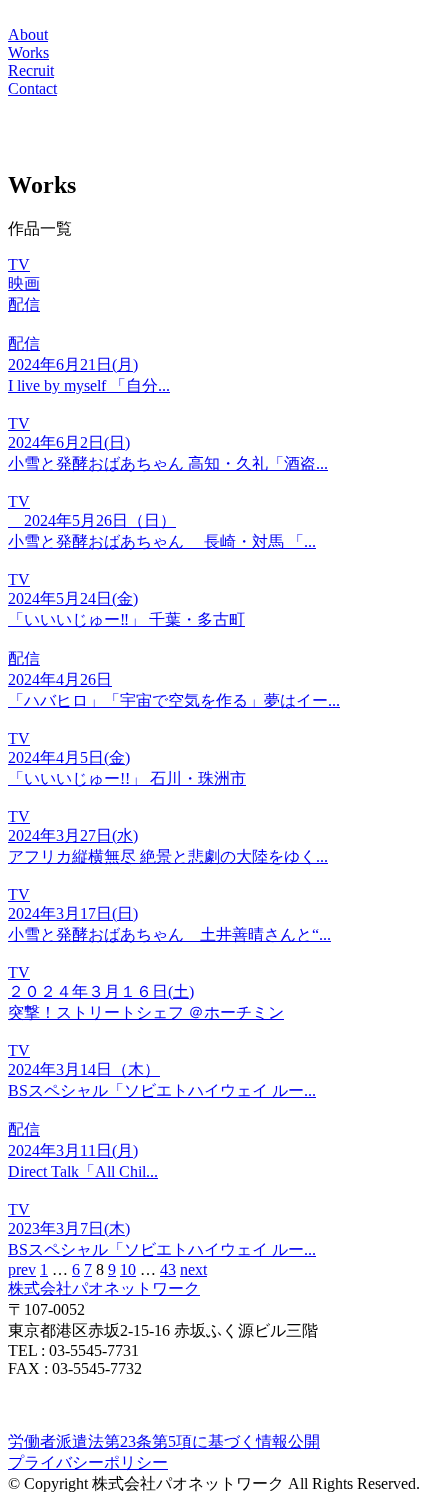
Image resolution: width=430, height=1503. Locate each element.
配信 (24, 304)
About (28, 34)
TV (19, 264)
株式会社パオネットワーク (104, 1288)
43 (168, 1269)
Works (28, 52)
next (193, 1269)
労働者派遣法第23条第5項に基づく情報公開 (164, 1441)
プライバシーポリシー (88, 1462)
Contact (32, 88)
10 (128, 1269)
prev (22, 1269)
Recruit (31, 70)
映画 (24, 283)
